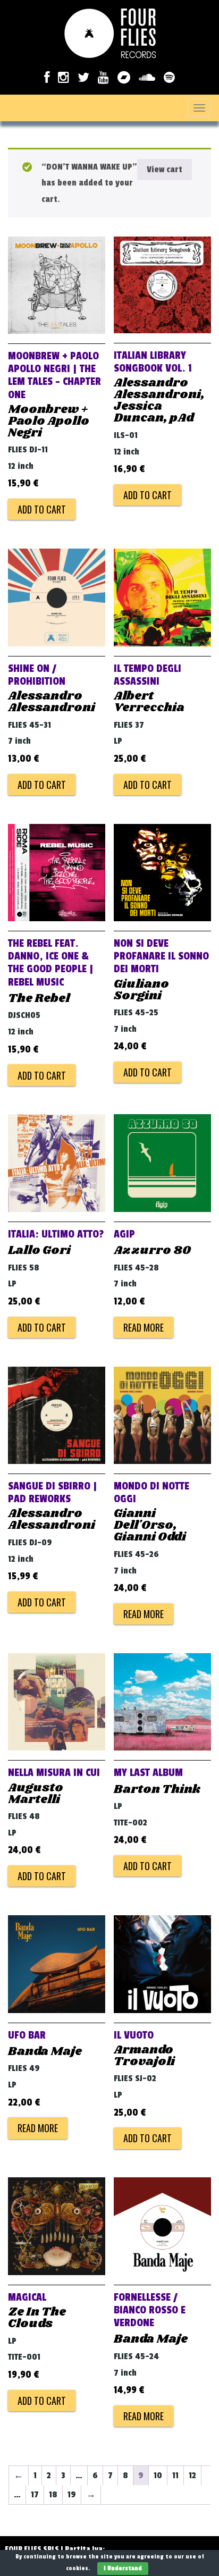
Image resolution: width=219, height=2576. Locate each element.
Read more (144, 1327)
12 (192, 2476)
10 (158, 2476)
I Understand (123, 2568)
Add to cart (42, 509)
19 (72, 2495)
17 (35, 2495)
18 (53, 2495)
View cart (165, 170)
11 (175, 2476)
